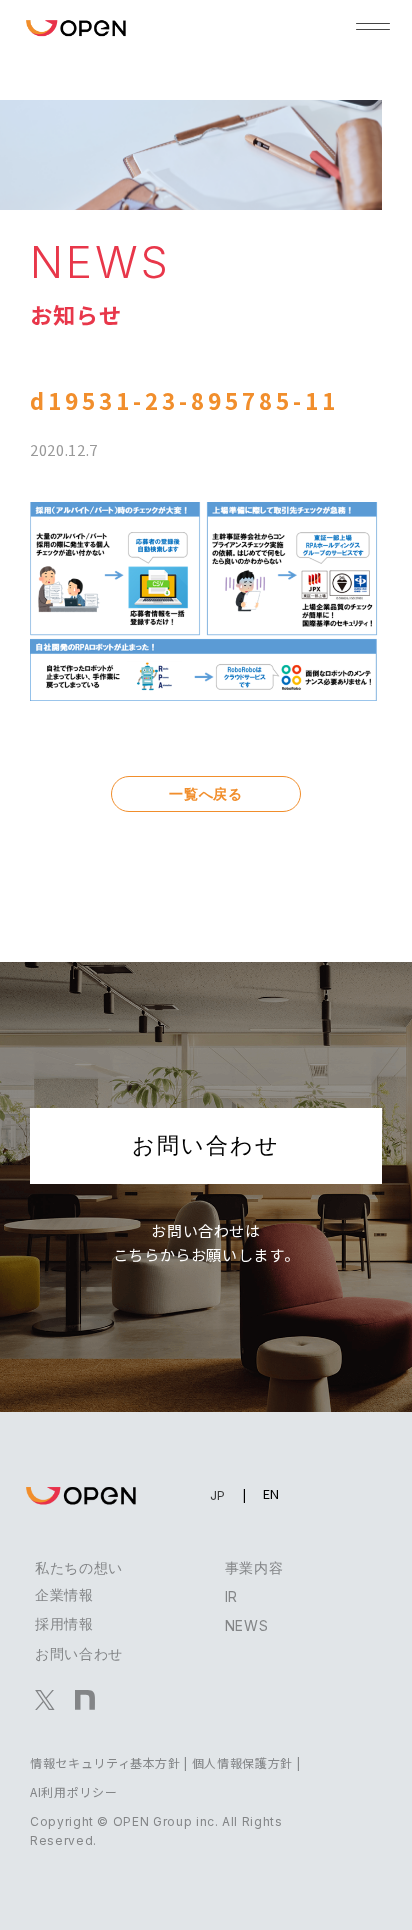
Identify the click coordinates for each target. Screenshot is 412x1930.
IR (231, 1596)
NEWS (247, 1625)
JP (218, 1495)
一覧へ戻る (205, 793)
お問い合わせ (206, 1145)
